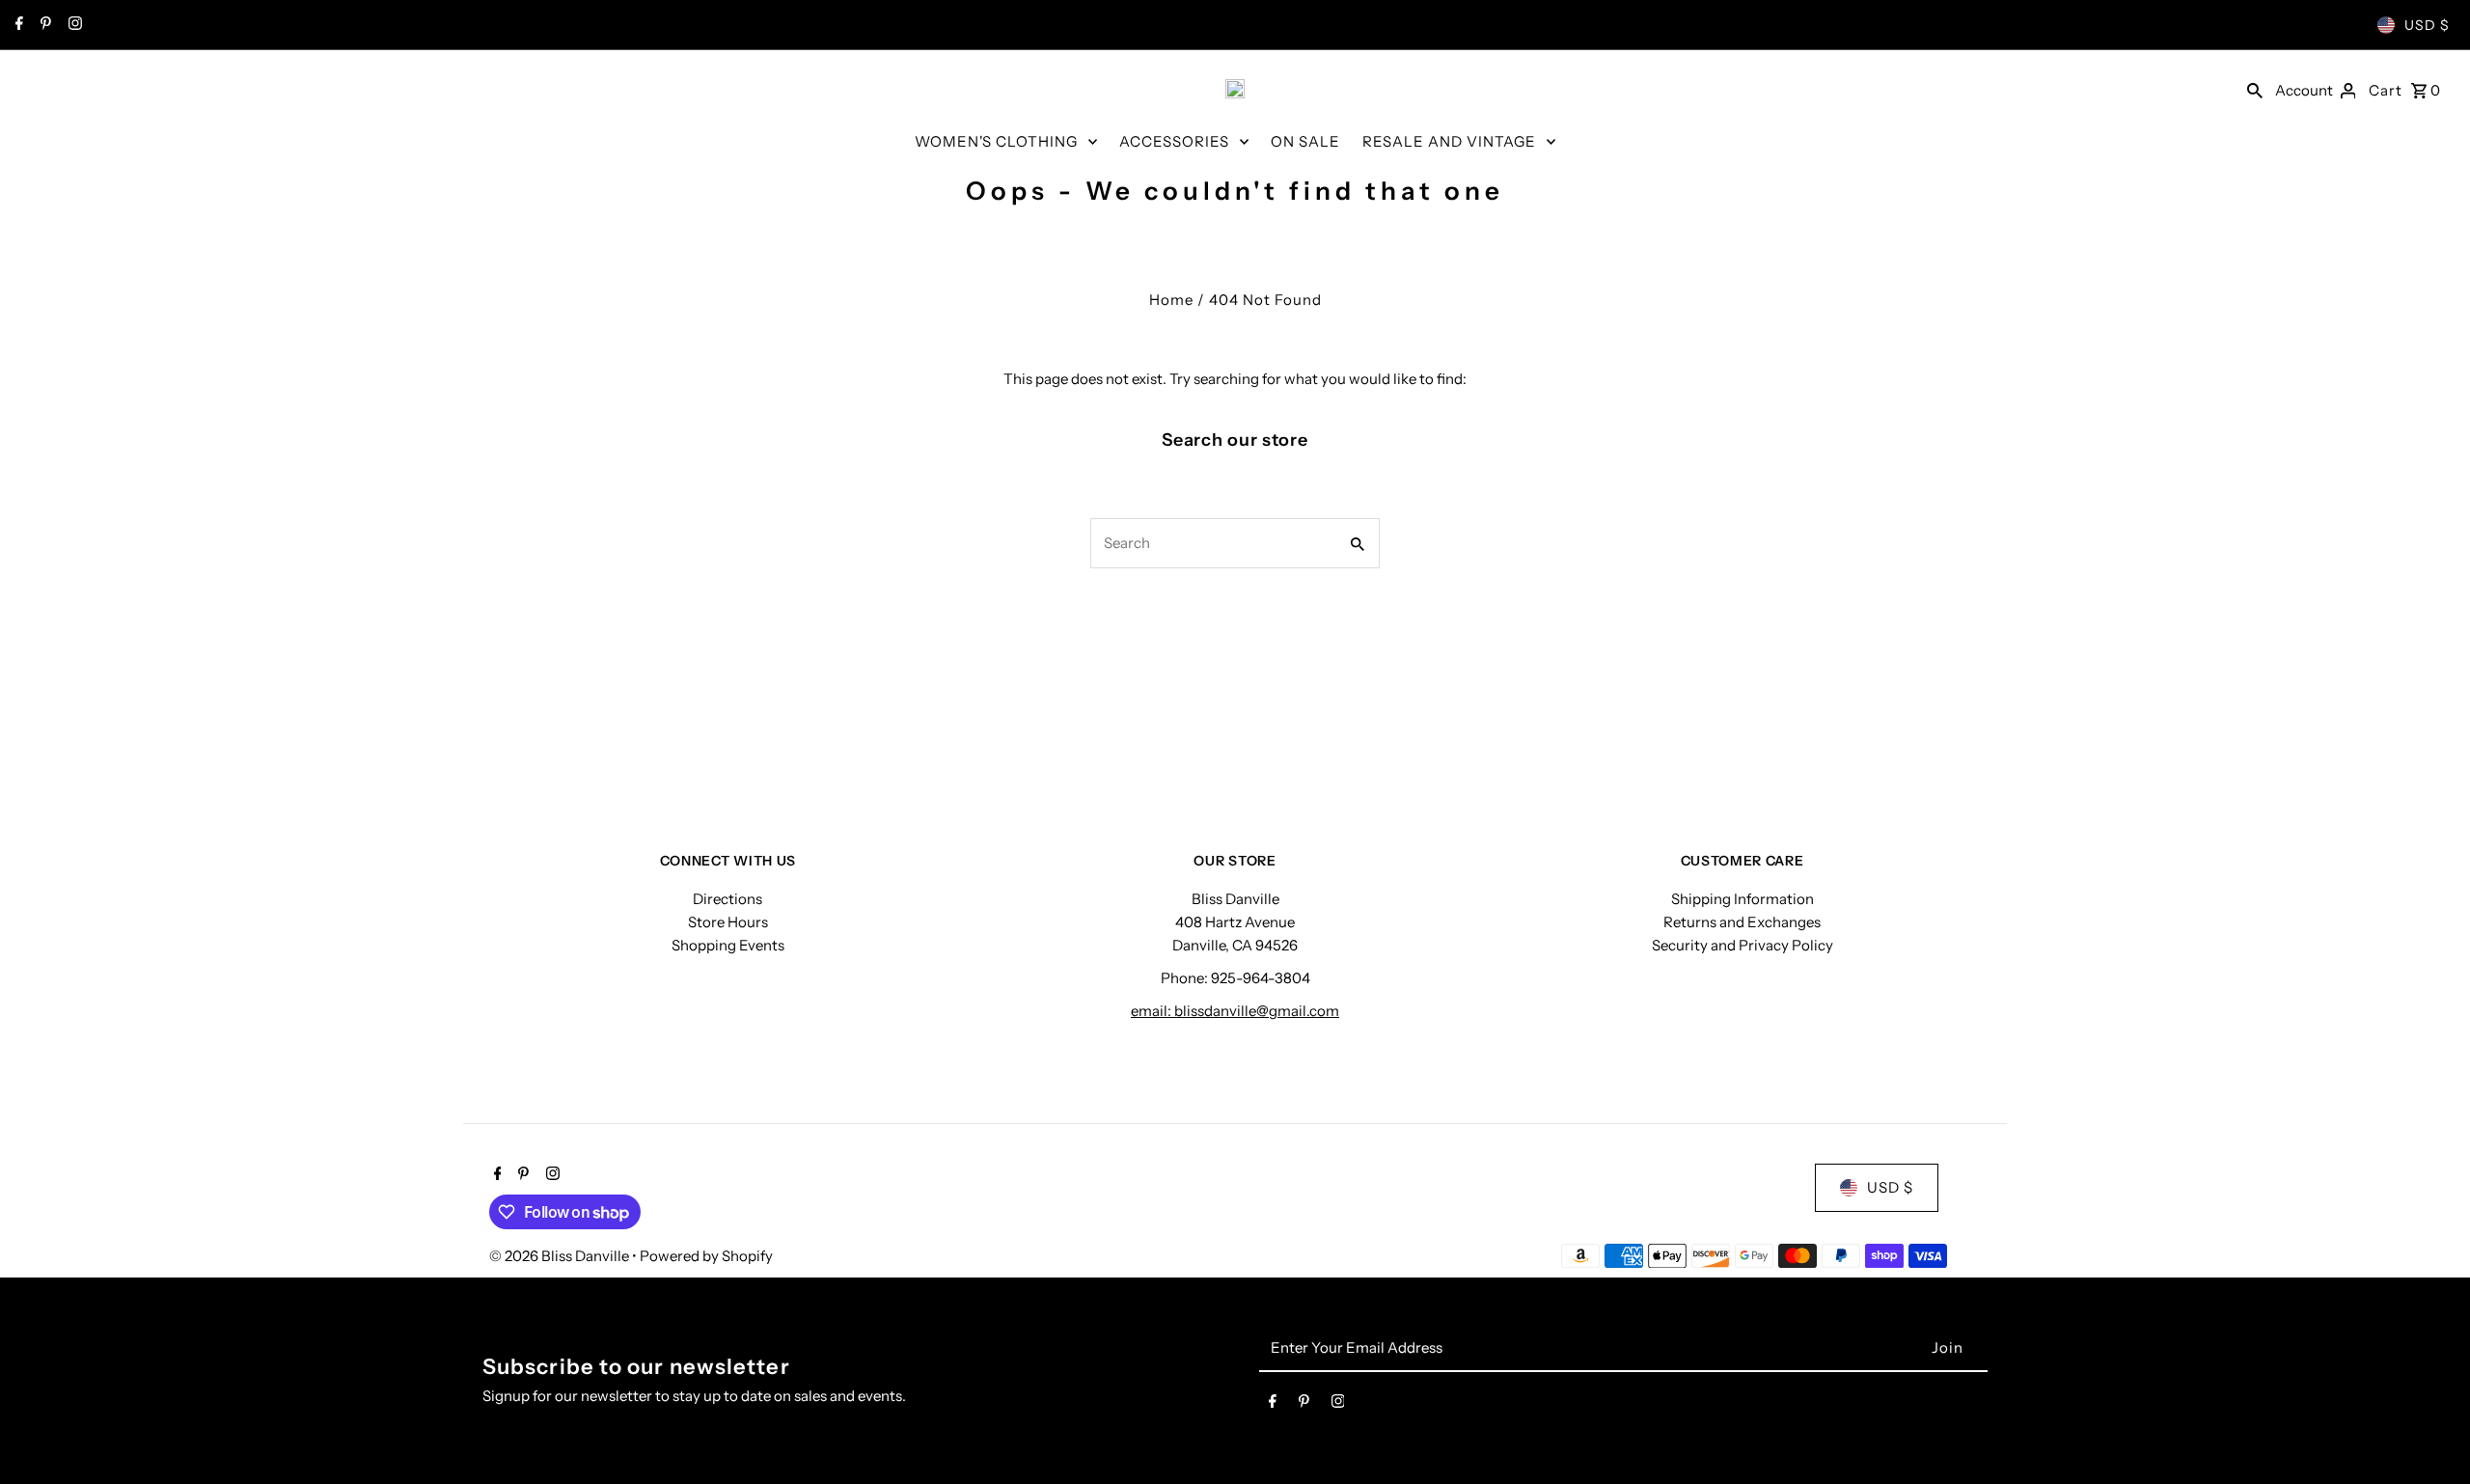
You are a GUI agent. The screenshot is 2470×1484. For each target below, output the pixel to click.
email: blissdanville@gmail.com (1235, 1011)
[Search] (2255, 89)
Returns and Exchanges (1742, 922)
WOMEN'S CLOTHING (996, 141)
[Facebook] (17, 25)
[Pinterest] (43, 25)
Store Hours (728, 922)
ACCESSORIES (1174, 141)
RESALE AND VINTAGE (1449, 141)
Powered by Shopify (706, 1256)
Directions (727, 899)
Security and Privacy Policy (1743, 945)
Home (1171, 300)
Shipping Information (1743, 899)
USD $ (2427, 25)
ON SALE (1305, 141)
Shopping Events (728, 945)
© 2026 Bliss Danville (561, 1256)
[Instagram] (73, 25)
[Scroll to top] (2429, 1433)
